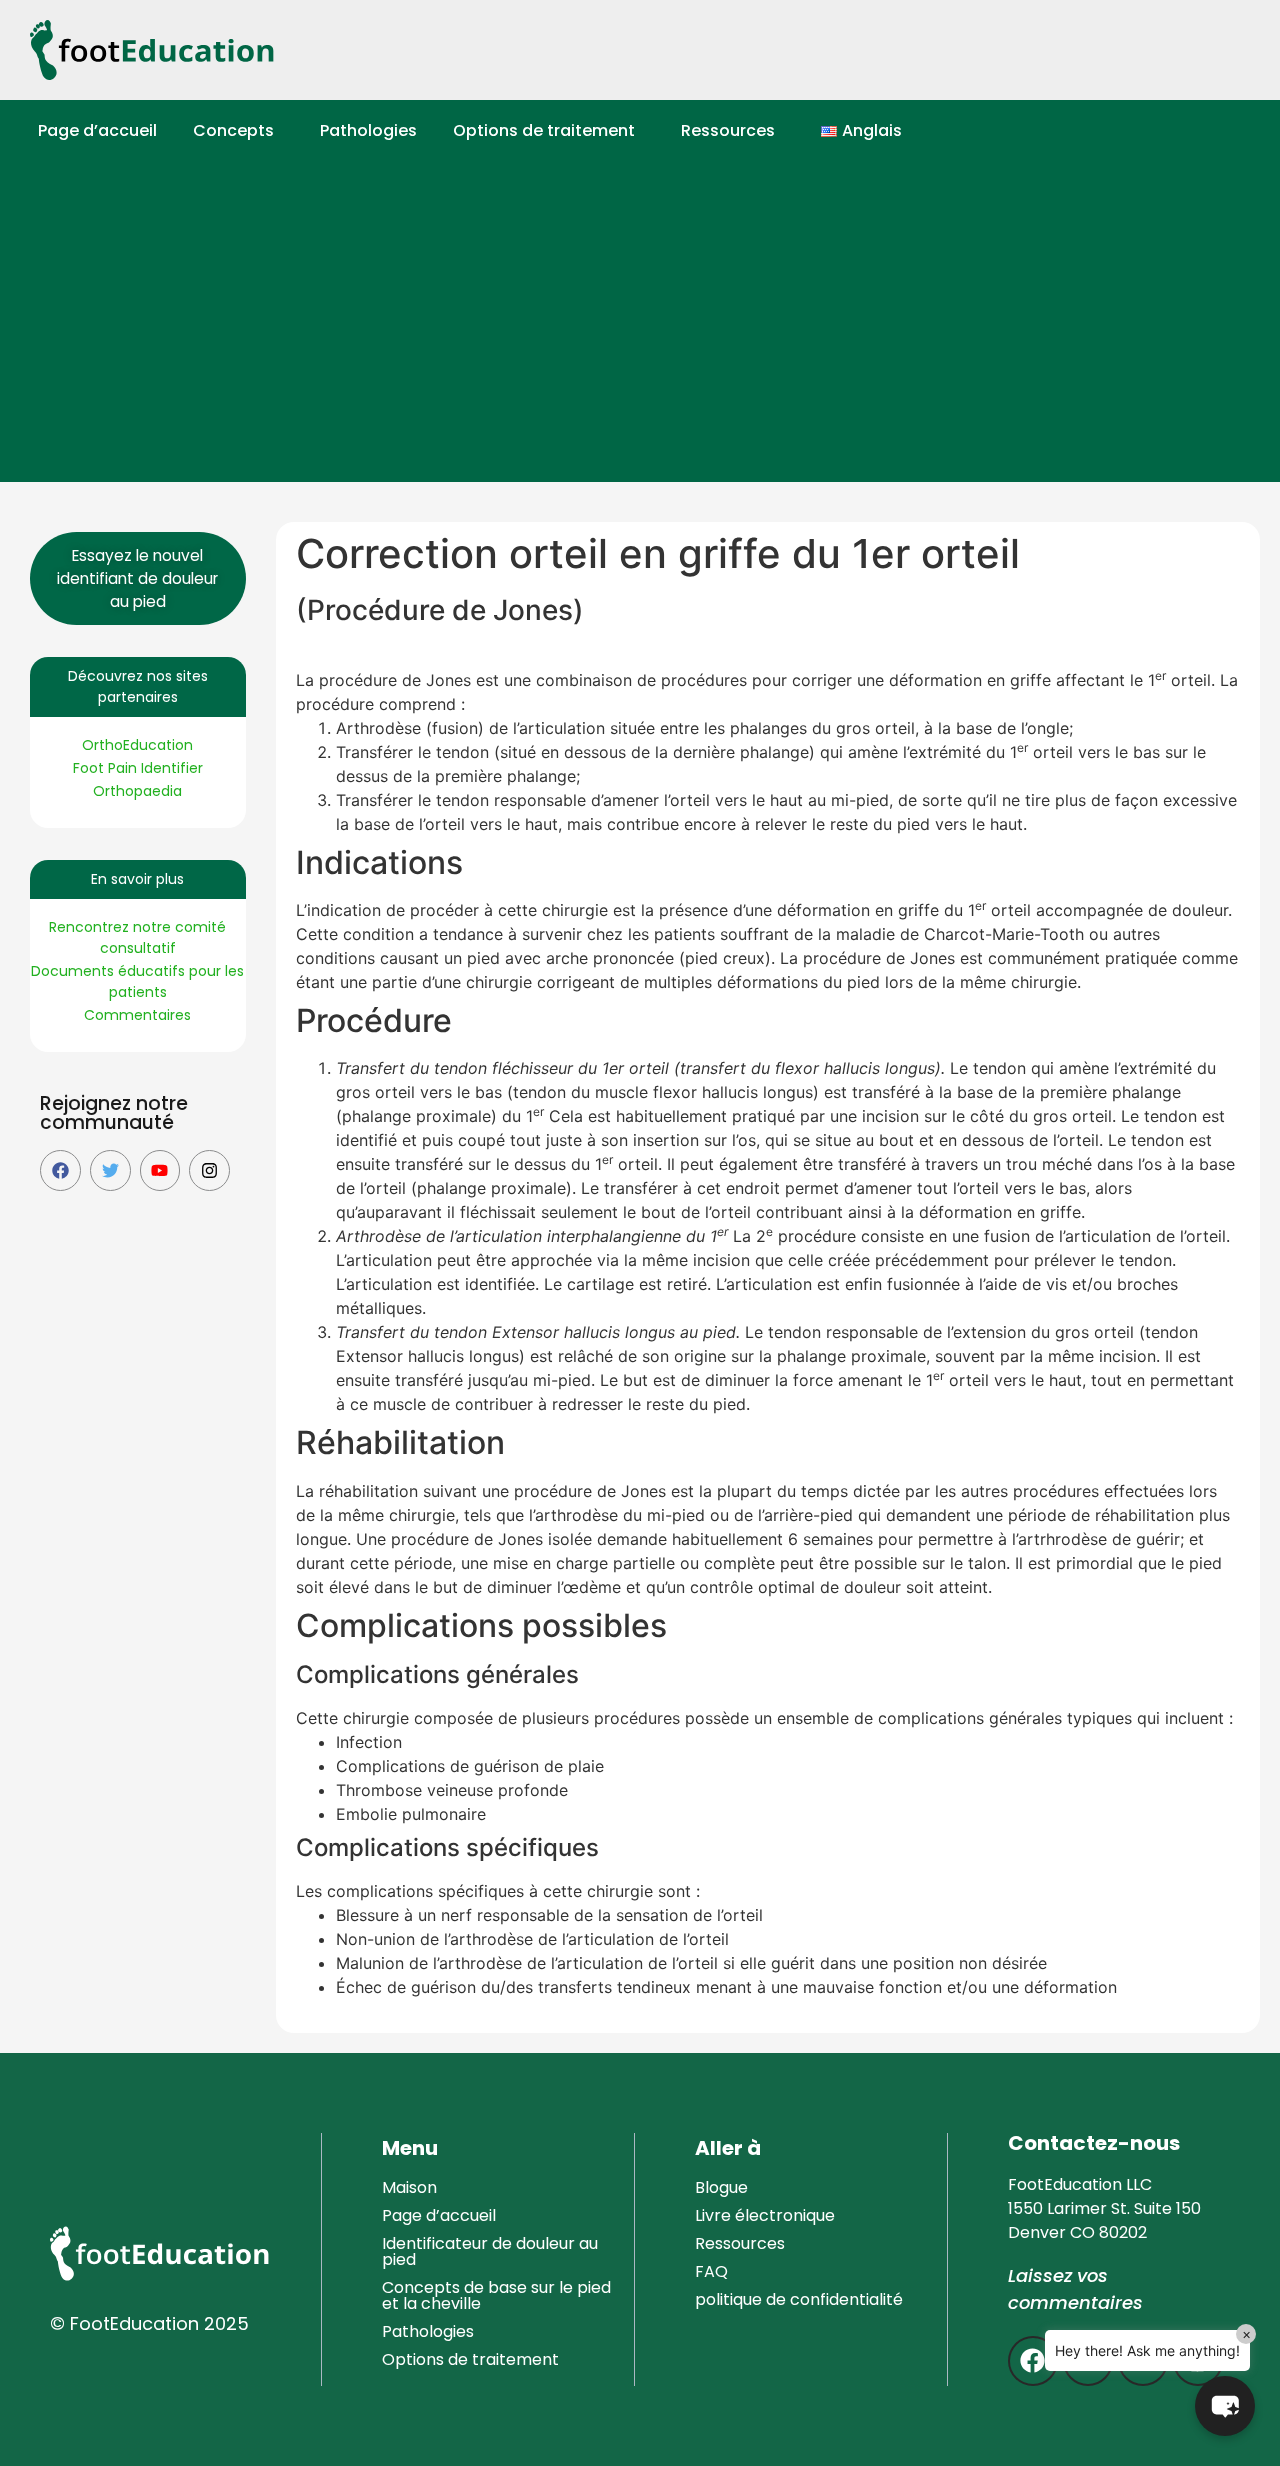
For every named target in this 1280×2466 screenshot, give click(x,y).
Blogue (721, 2187)
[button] (238, 131)
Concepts (233, 130)
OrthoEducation (137, 745)
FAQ (711, 2271)
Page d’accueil (97, 130)
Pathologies (368, 130)
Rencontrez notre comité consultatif (137, 937)
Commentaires (137, 1015)
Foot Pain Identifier (138, 768)
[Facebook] (60, 1170)
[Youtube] (160, 1170)
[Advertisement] (650, 332)
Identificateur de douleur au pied (490, 2251)
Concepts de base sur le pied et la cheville (496, 2295)
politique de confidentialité (799, 2299)
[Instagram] (209, 1170)
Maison (409, 2187)
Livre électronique (765, 2215)
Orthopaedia (137, 791)
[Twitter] (110, 1170)
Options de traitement (544, 130)
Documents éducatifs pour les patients (137, 981)
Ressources (728, 130)
